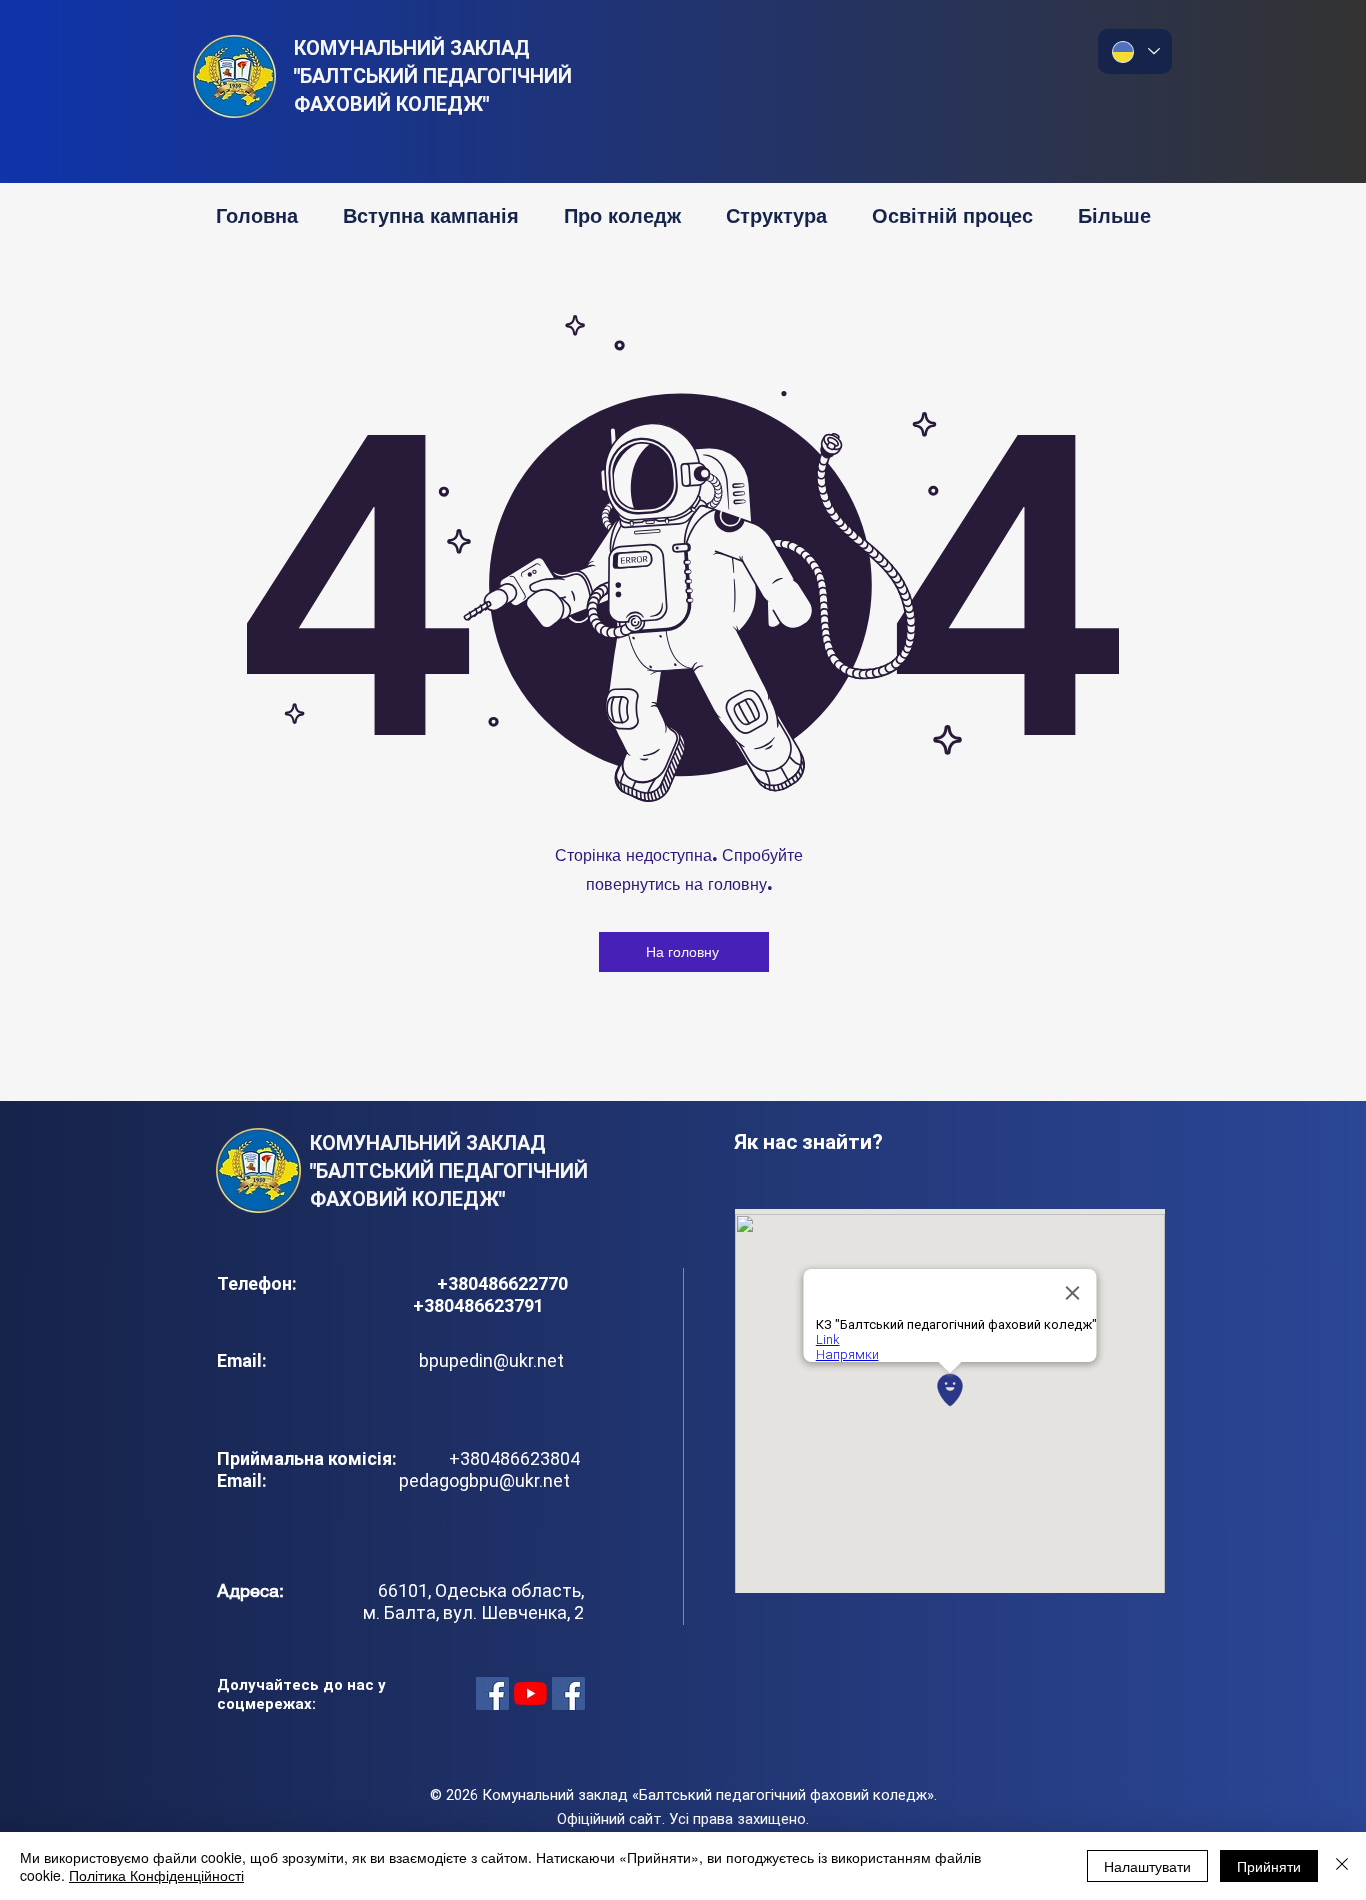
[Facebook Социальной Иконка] (492, 1693)
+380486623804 (510, 1458)
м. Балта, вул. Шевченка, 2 (473, 1612)
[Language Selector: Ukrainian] (1135, 51)
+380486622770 (504, 1283)
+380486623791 (478, 1305)
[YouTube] (530, 1693)
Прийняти (1269, 1866)
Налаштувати (1147, 1866)
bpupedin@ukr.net (491, 1360)
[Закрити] (1342, 1866)
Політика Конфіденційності (156, 1875)
